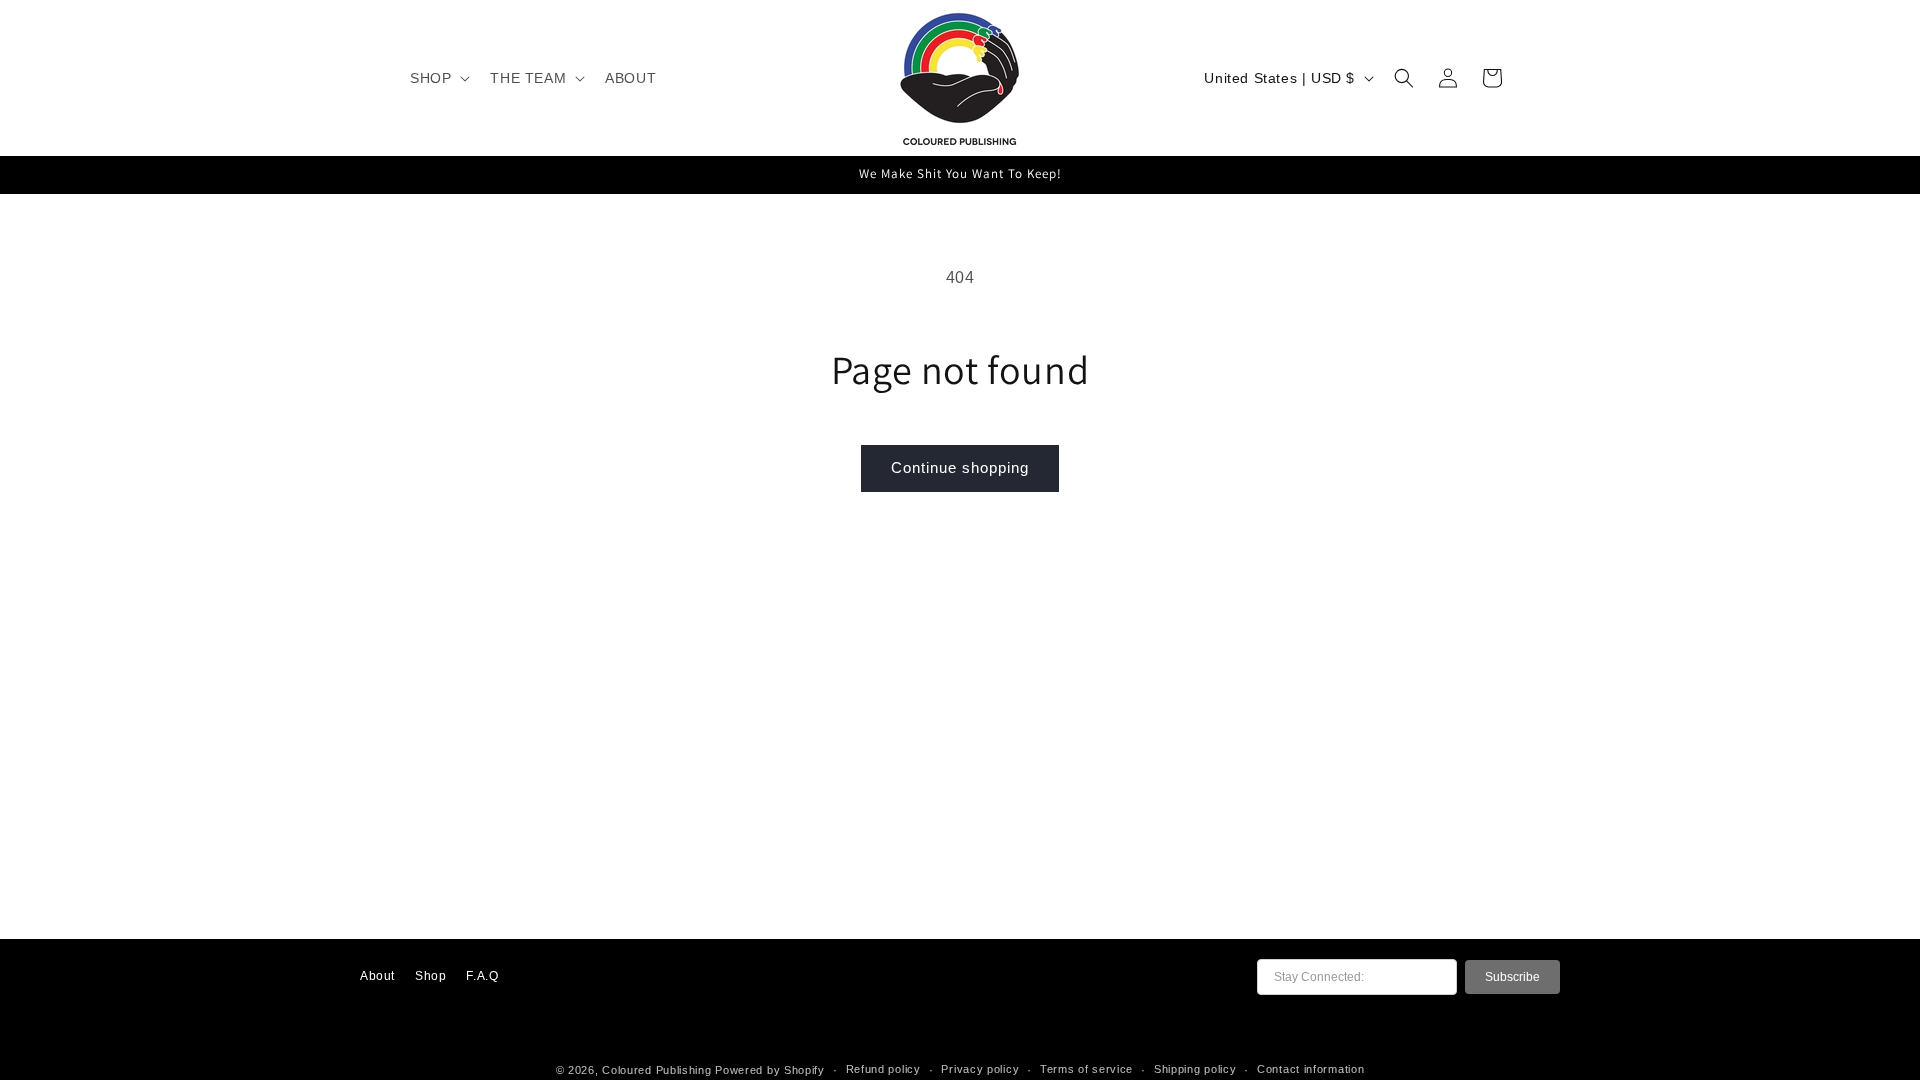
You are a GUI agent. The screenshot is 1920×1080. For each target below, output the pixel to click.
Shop (430, 976)
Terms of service (1086, 1069)
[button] (438, 78)
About (377, 976)
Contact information (1310, 1069)
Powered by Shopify (770, 1070)
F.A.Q (482, 976)
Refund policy (883, 1069)
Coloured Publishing (656, 1070)
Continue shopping (960, 467)
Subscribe (1512, 977)
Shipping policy (1195, 1069)
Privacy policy (980, 1069)
